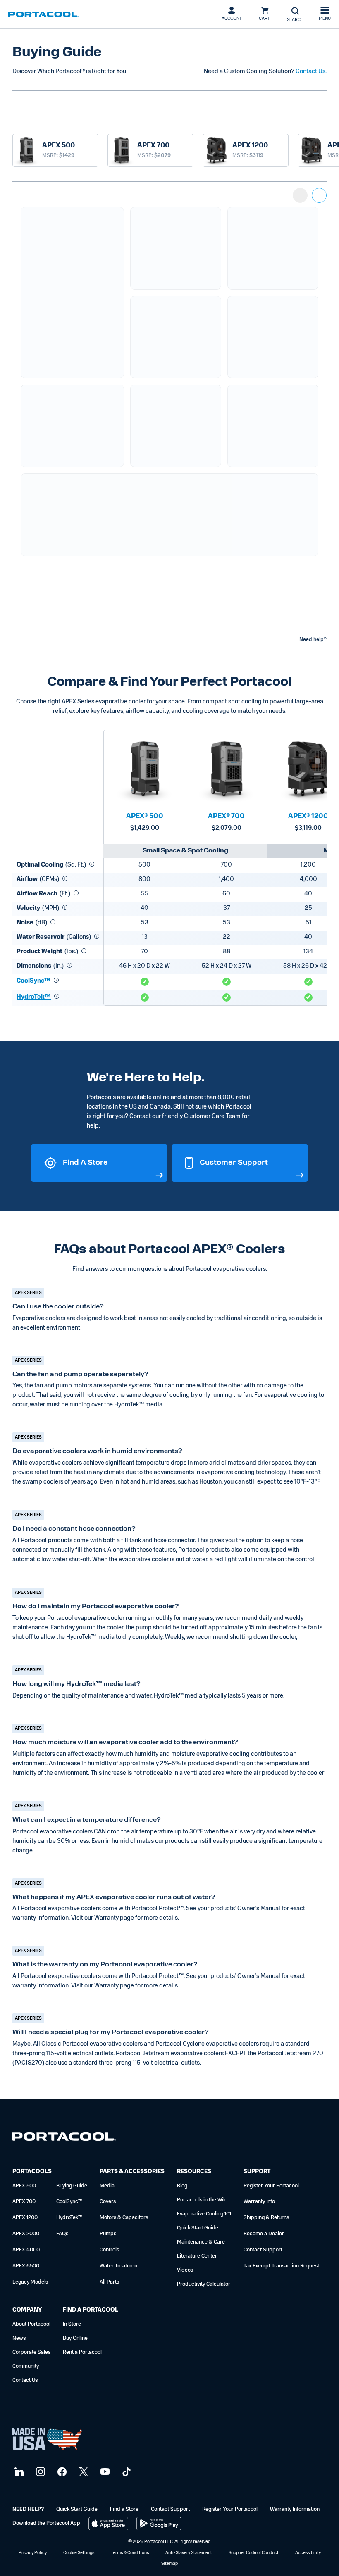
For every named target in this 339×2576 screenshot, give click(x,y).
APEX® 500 (145, 817)
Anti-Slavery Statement (189, 2553)
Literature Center (197, 2256)
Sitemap (169, 2564)
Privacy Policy (33, 2553)
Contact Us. (311, 72)
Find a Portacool (91, 2310)
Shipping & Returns (266, 2218)
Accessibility (308, 2553)
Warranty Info (259, 2202)
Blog (182, 2186)
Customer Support (234, 1163)
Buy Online (75, 2338)
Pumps (108, 2234)
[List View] (300, 195)
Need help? (313, 640)
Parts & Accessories (132, 2172)
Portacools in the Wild (202, 2200)
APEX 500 (24, 2186)
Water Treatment (119, 2266)
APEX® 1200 (308, 817)
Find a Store (85, 1163)
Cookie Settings (79, 2553)
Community (26, 2366)
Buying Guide (72, 2186)
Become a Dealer (264, 2234)
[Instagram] (39, 2472)
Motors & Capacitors (124, 2218)
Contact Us (25, 2380)
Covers (108, 2202)
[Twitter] (82, 2472)
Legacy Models (30, 2282)
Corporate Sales (31, 2352)
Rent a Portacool (82, 2352)
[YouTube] (104, 2472)
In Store (72, 2324)
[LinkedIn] (18, 2472)
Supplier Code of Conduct (254, 2553)
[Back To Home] (43, 14)
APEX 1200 (25, 2218)
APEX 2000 (26, 2234)
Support (257, 2172)
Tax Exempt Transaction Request (281, 2266)
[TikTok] (125, 2472)
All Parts (109, 2282)
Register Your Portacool (271, 2186)
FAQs (62, 2234)
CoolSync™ (33, 981)
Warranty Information (295, 2509)
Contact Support (263, 2250)
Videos (185, 2270)
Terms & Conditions (130, 2553)
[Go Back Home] (64, 2138)
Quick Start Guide (198, 2228)
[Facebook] (61, 2472)
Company (27, 2310)
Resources (194, 2172)
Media (107, 2186)
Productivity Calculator (204, 2284)
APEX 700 (24, 2202)
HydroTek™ (34, 997)
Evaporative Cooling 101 (204, 2214)
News (19, 2338)
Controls (109, 2250)
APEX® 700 (226, 817)
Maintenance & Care (201, 2242)
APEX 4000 (26, 2250)
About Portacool (31, 2324)
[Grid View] (319, 195)
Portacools (32, 2172)
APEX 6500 (26, 2266)
